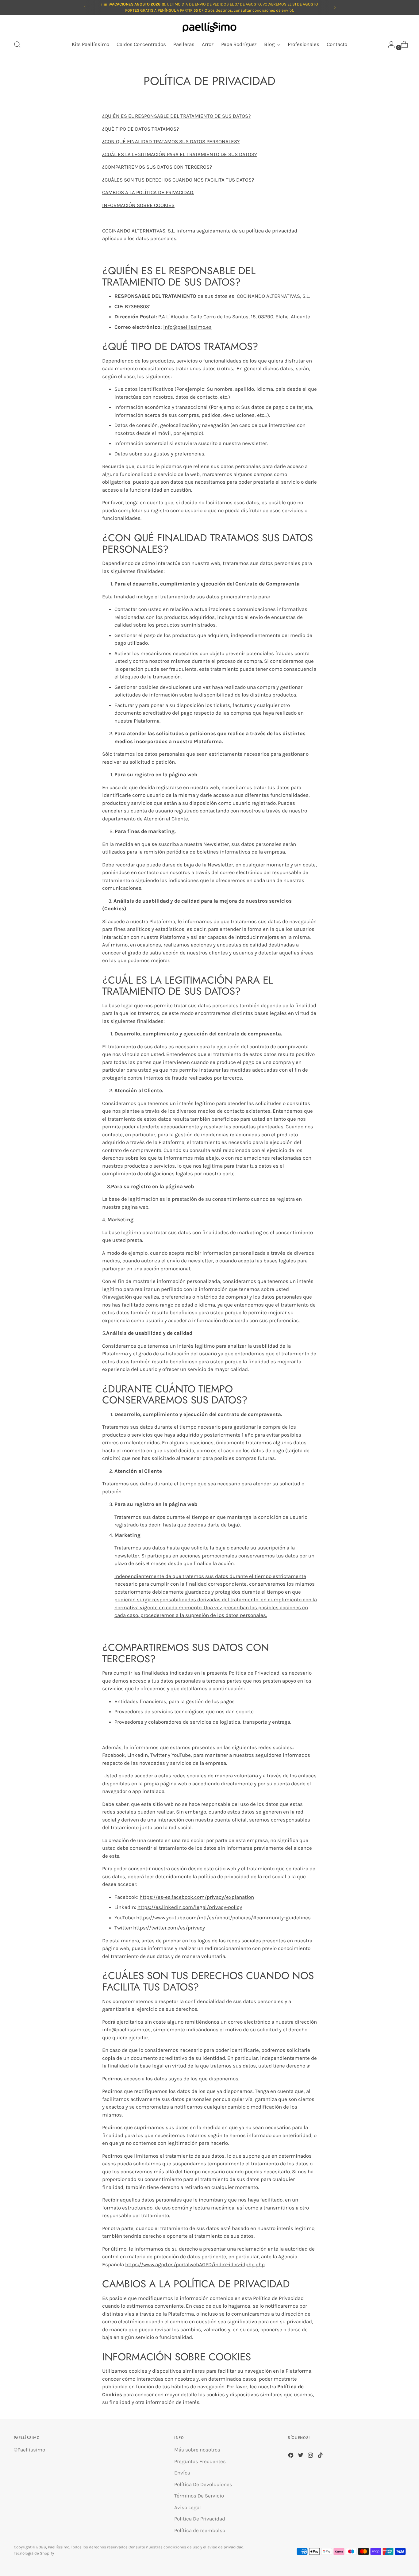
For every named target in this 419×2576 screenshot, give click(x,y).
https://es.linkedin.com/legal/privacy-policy (190, 1907)
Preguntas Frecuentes (200, 2461)
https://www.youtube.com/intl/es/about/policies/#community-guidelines (223, 1918)
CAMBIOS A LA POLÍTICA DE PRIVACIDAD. (148, 192)
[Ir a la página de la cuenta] (389, 44)
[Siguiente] (335, 7)
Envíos (182, 2473)
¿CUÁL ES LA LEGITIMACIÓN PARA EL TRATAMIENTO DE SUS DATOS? (179, 154)
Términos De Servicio (199, 2496)
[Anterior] (85, 7)
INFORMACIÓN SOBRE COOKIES (138, 205)
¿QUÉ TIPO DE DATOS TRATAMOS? (140, 129)
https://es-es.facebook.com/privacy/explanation (197, 1897)
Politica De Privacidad (200, 2519)
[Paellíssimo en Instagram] (311, 2456)
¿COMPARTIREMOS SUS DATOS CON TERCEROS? (157, 167)
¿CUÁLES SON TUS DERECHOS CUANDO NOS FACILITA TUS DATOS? (178, 180)
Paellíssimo (59, 2547)
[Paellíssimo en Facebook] (291, 2456)
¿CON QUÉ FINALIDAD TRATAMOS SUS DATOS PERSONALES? (171, 141)
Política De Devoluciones (203, 2484)
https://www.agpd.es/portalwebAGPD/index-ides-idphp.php (195, 2264)
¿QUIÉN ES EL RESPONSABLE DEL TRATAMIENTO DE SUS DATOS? (176, 116)
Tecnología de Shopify (34, 2553)
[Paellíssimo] (209, 28)
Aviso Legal (188, 2507)
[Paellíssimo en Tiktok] (321, 2456)
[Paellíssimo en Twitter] (301, 2456)
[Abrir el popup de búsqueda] (17, 44)
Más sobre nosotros (197, 2450)
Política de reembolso (200, 2530)
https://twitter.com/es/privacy (169, 1928)
